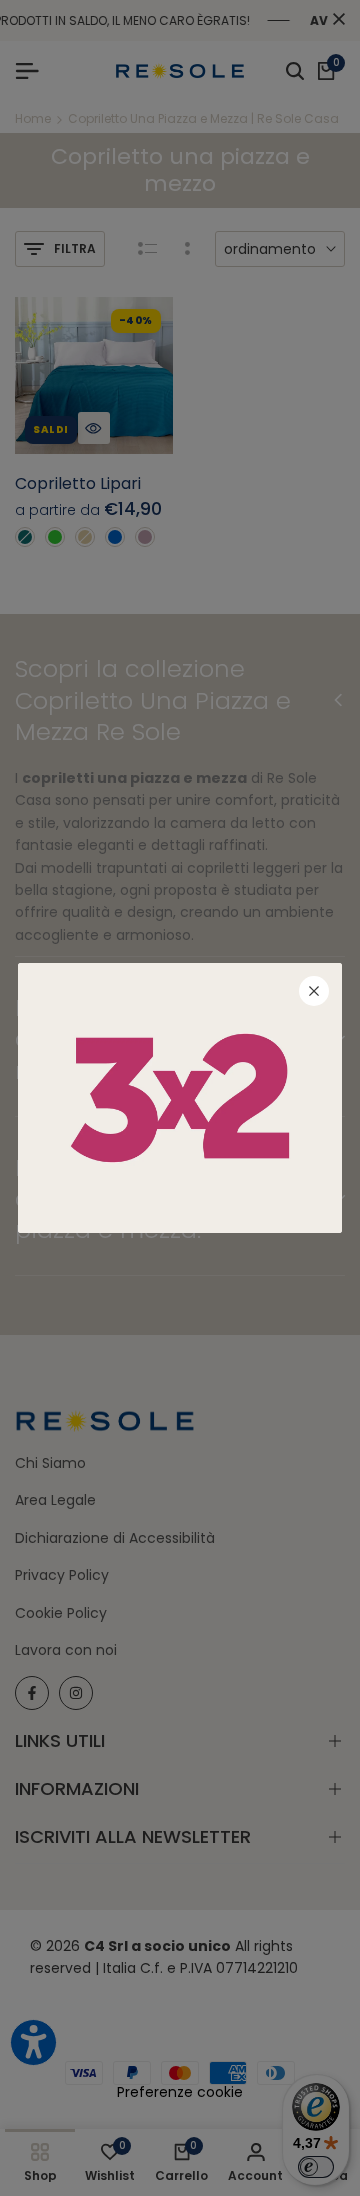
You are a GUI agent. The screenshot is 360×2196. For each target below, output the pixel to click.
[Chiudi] (314, 991)
